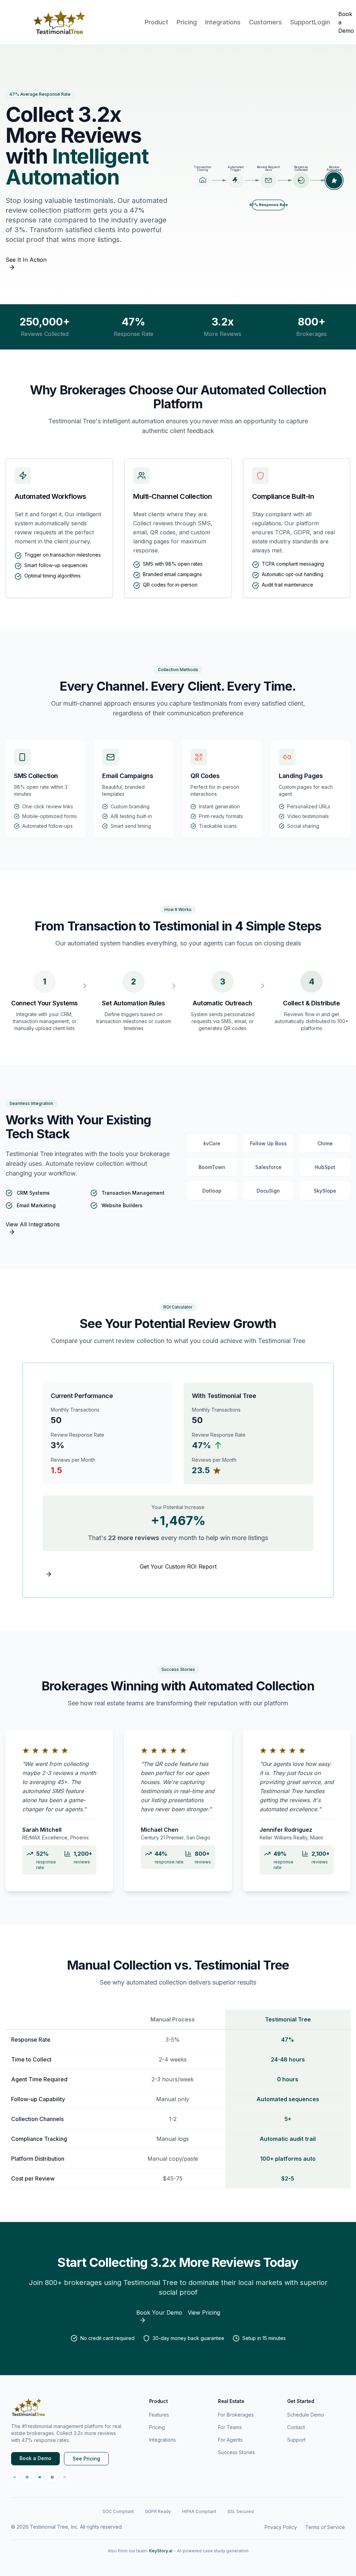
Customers (265, 22)
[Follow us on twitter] (15, 2477)
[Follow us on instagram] (65, 2477)
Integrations (223, 22)
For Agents (230, 2440)
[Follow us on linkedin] (27, 2477)
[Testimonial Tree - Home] (60, 22)
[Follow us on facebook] (52, 2477)
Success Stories (236, 2452)
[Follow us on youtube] (40, 2477)
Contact (296, 2427)
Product (156, 22)
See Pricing (86, 2459)
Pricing (187, 22)
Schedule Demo (306, 2415)
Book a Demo (35, 2458)
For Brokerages (236, 2415)
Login (322, 22)
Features (159, 2415)
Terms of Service (325, 2527)
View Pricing (204, 2312)
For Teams (230, 2427)
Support (302, 22)
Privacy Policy (281, 2527)
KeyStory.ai (161, 2551)
